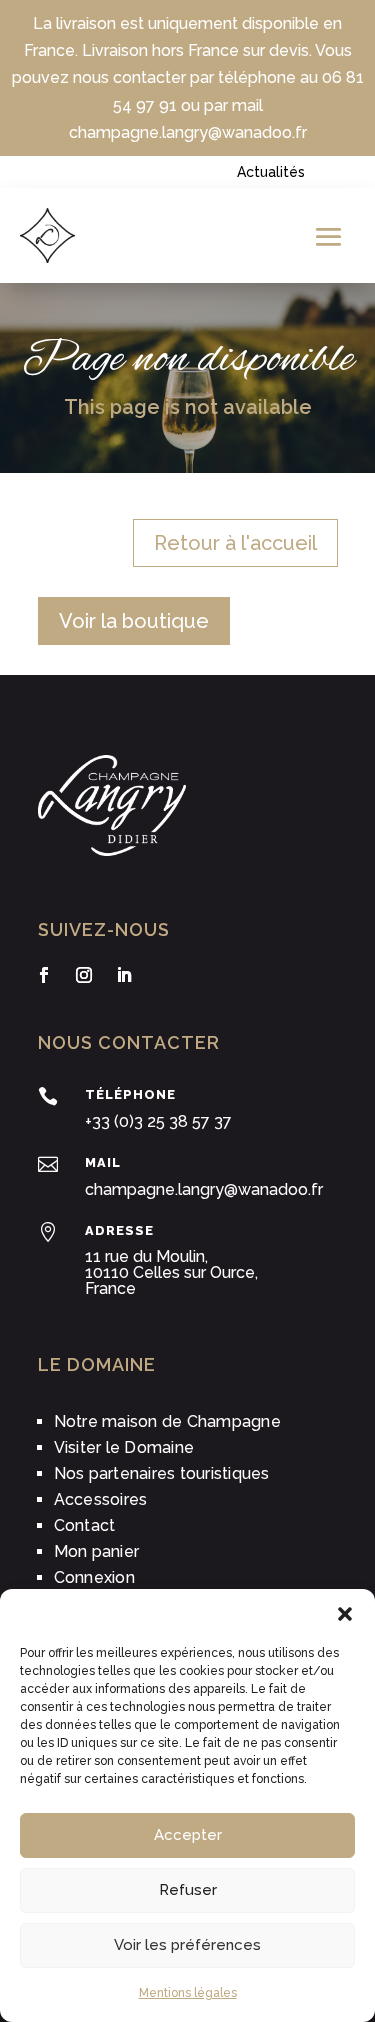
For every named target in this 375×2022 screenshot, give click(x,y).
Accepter (188, 1835)
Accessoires (101, 1499)
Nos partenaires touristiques (162, 1473)
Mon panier (97, 1551)
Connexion (94, 1577)
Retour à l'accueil (235, 543)
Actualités (271, 172)
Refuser (188, 1890)
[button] (345, 1614)
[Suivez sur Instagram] (84, 975)
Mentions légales (188, 1993)
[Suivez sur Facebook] (44, 975)
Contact (85, 1525)
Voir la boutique (134, 621)
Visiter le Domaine (124, 1447)
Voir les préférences (187, 1945)
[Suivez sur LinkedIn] (124, 975)
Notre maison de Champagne (167, 1421)
